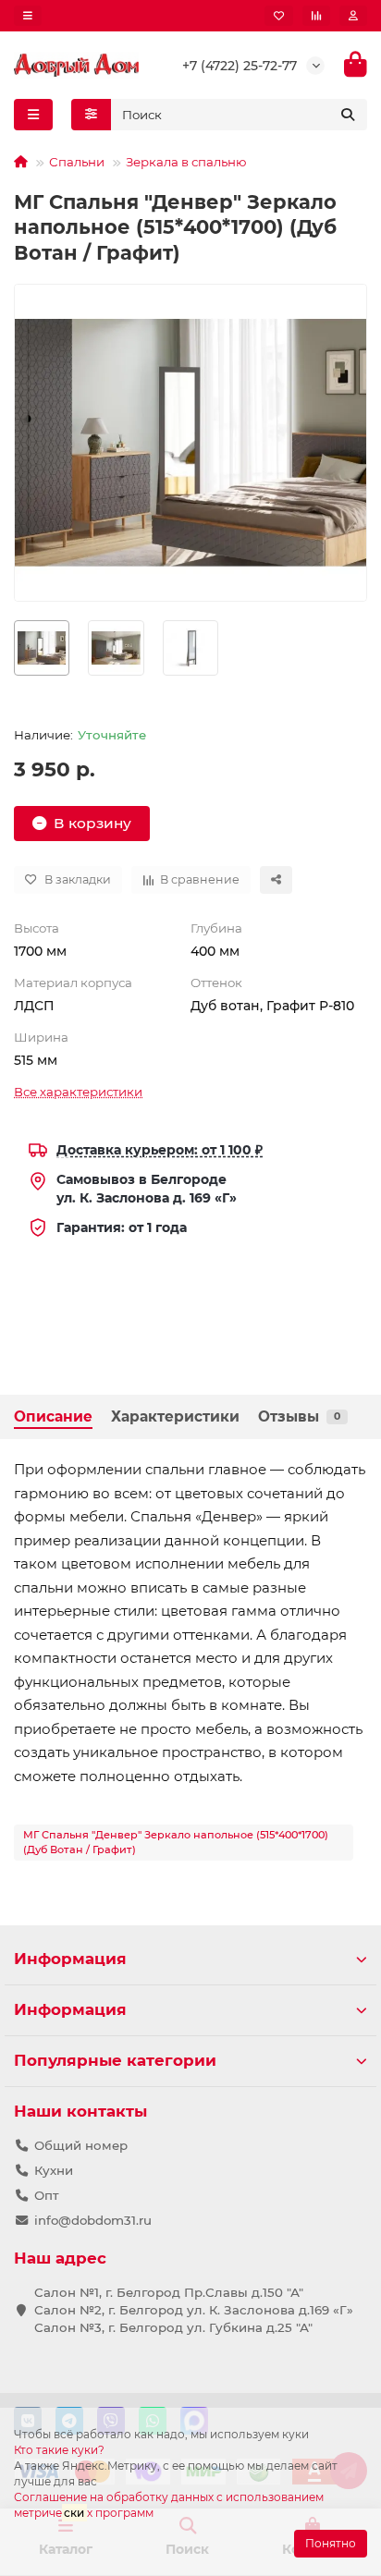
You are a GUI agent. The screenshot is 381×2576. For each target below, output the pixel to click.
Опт (47, 2195)
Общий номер (81, 2145)
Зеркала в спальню (186, 162)
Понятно (331, 2543)
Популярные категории (115, 2060)
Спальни (77, 162)
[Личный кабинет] (353, 16)
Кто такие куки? (59, 2450)
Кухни (54, 2170)
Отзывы (299, 1416)
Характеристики (175, 1416)
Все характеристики (78, 1092)
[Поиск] (348, 115)
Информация (70, 1959)
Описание (53, 1416)
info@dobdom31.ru (93, 2220)
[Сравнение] (316, 16)
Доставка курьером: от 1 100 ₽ (160, 1150)
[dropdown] (28, 16)
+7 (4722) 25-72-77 (240, 66)
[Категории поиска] (91, 115)
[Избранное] (279, 16)
